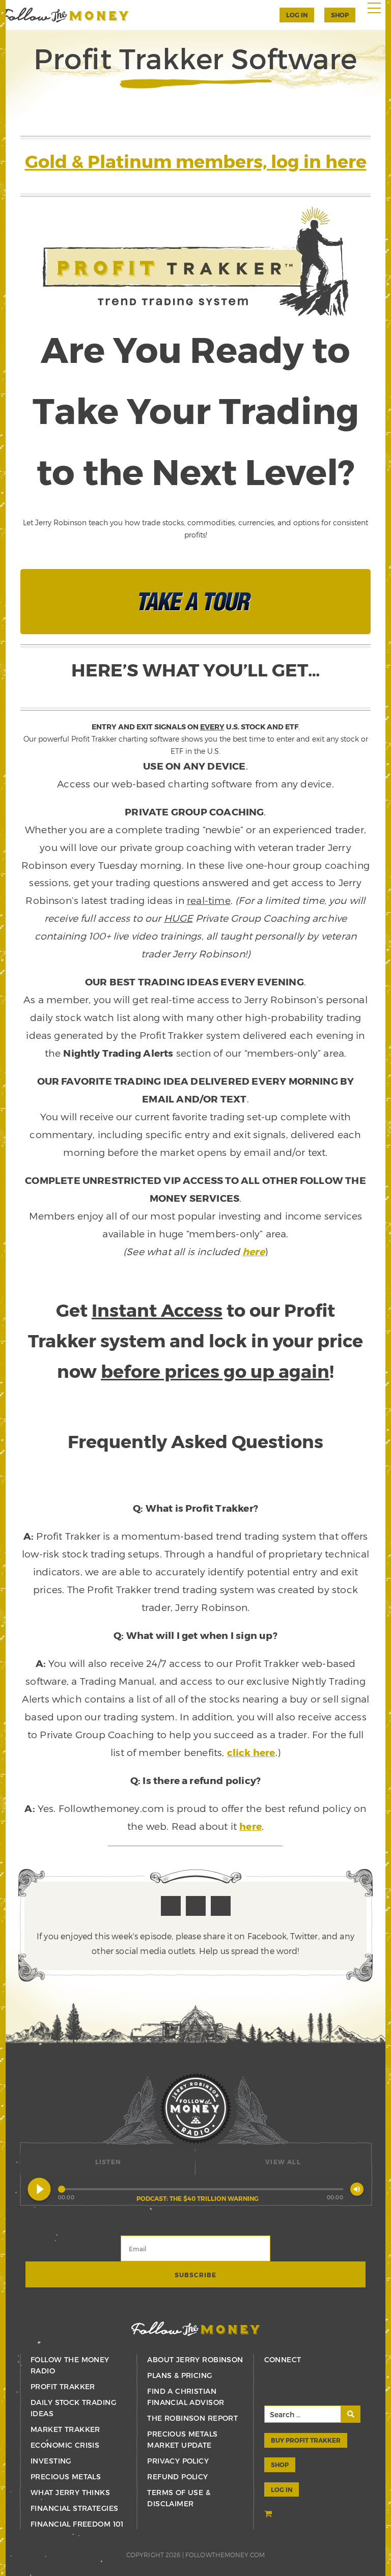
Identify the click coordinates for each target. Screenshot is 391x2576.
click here (251, 1752)
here (254, 1251)
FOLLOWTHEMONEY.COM (225, 2555)
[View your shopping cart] (269, 2515)
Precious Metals (66, 2476)
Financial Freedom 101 (77, 2524)
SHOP (340, 15)
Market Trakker (65, 2429)
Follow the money (196, 2329)
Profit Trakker (63, 2386)
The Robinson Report (192, 2418)
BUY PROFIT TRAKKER (306, 2440)
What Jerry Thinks (70, 2492)
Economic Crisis (65, 2445)
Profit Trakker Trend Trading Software (64, 15)
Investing (51, 2461)
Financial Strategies (74, 2508)
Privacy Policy (178, 2461)
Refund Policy (177, 2476)
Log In (297, 15)
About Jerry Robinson (195, 2359)
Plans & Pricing (179, 2375)
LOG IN (282, 2489)
